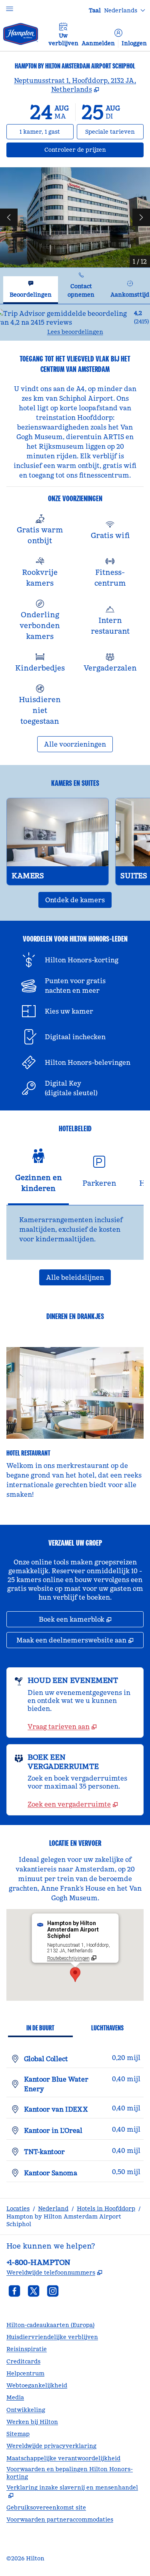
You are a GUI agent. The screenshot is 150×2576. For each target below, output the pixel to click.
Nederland (53, 2209)
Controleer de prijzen (94, 150)
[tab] (31, 290)
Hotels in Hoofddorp (106, 2209)
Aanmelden (98, 43)
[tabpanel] (75, 322)
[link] (62, 1727)
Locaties (18, 2209)
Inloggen (134, 43)
